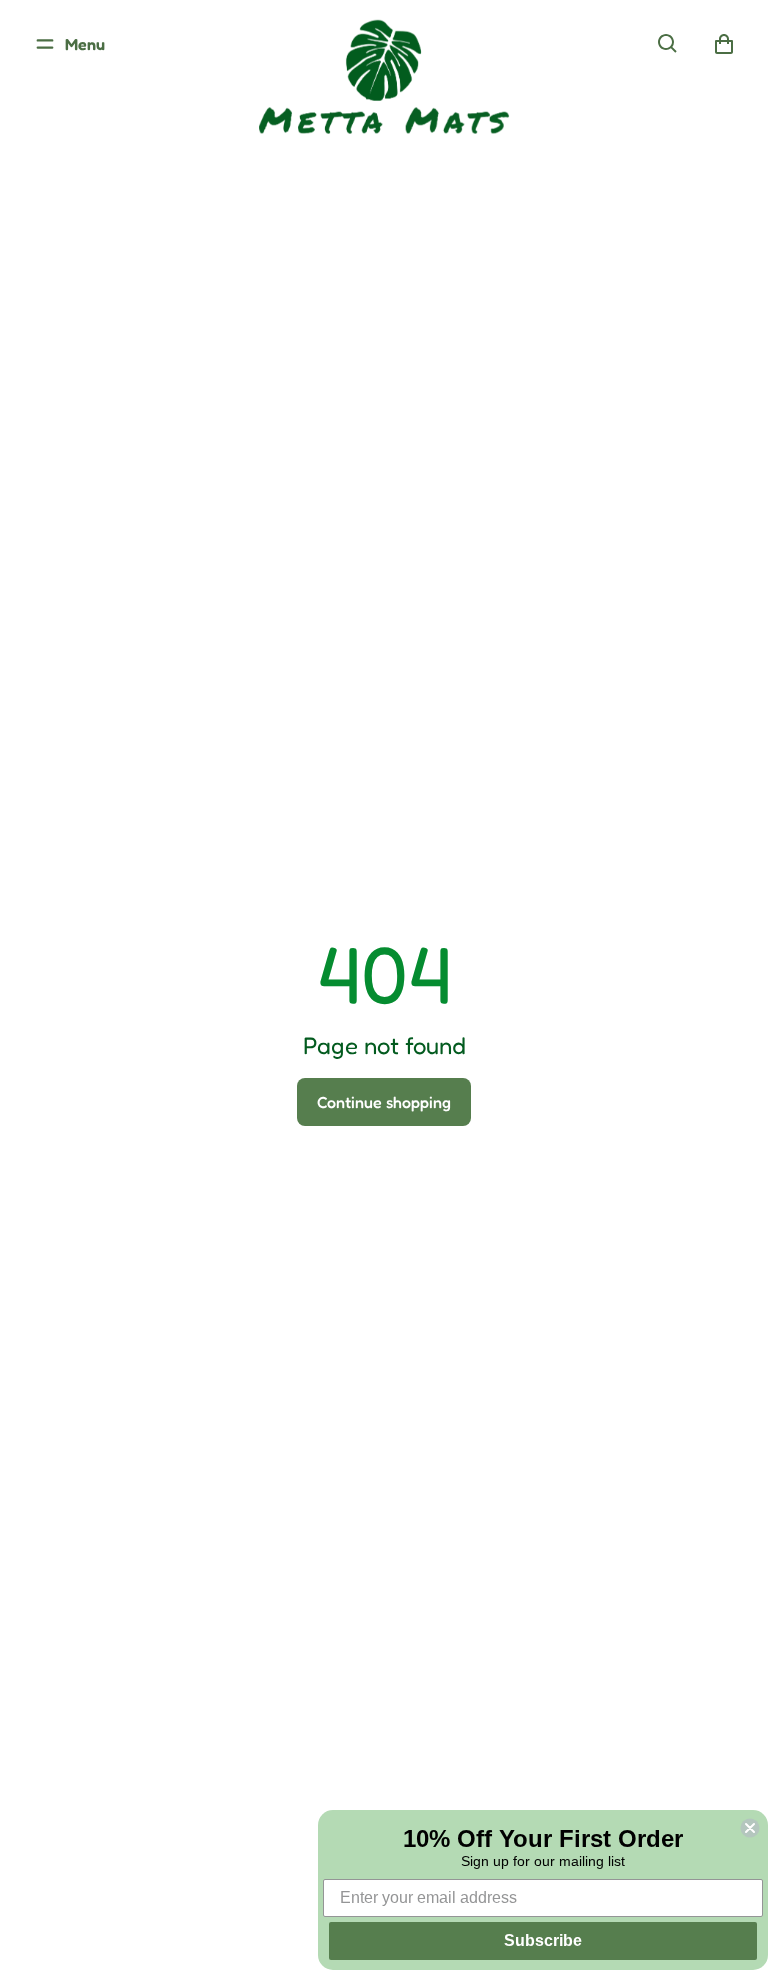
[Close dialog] (750, 1828)
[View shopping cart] (724, 44)
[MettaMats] (384, 94)
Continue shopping (384, 1102)
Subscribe (543, 1940)
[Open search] (668, 44)
